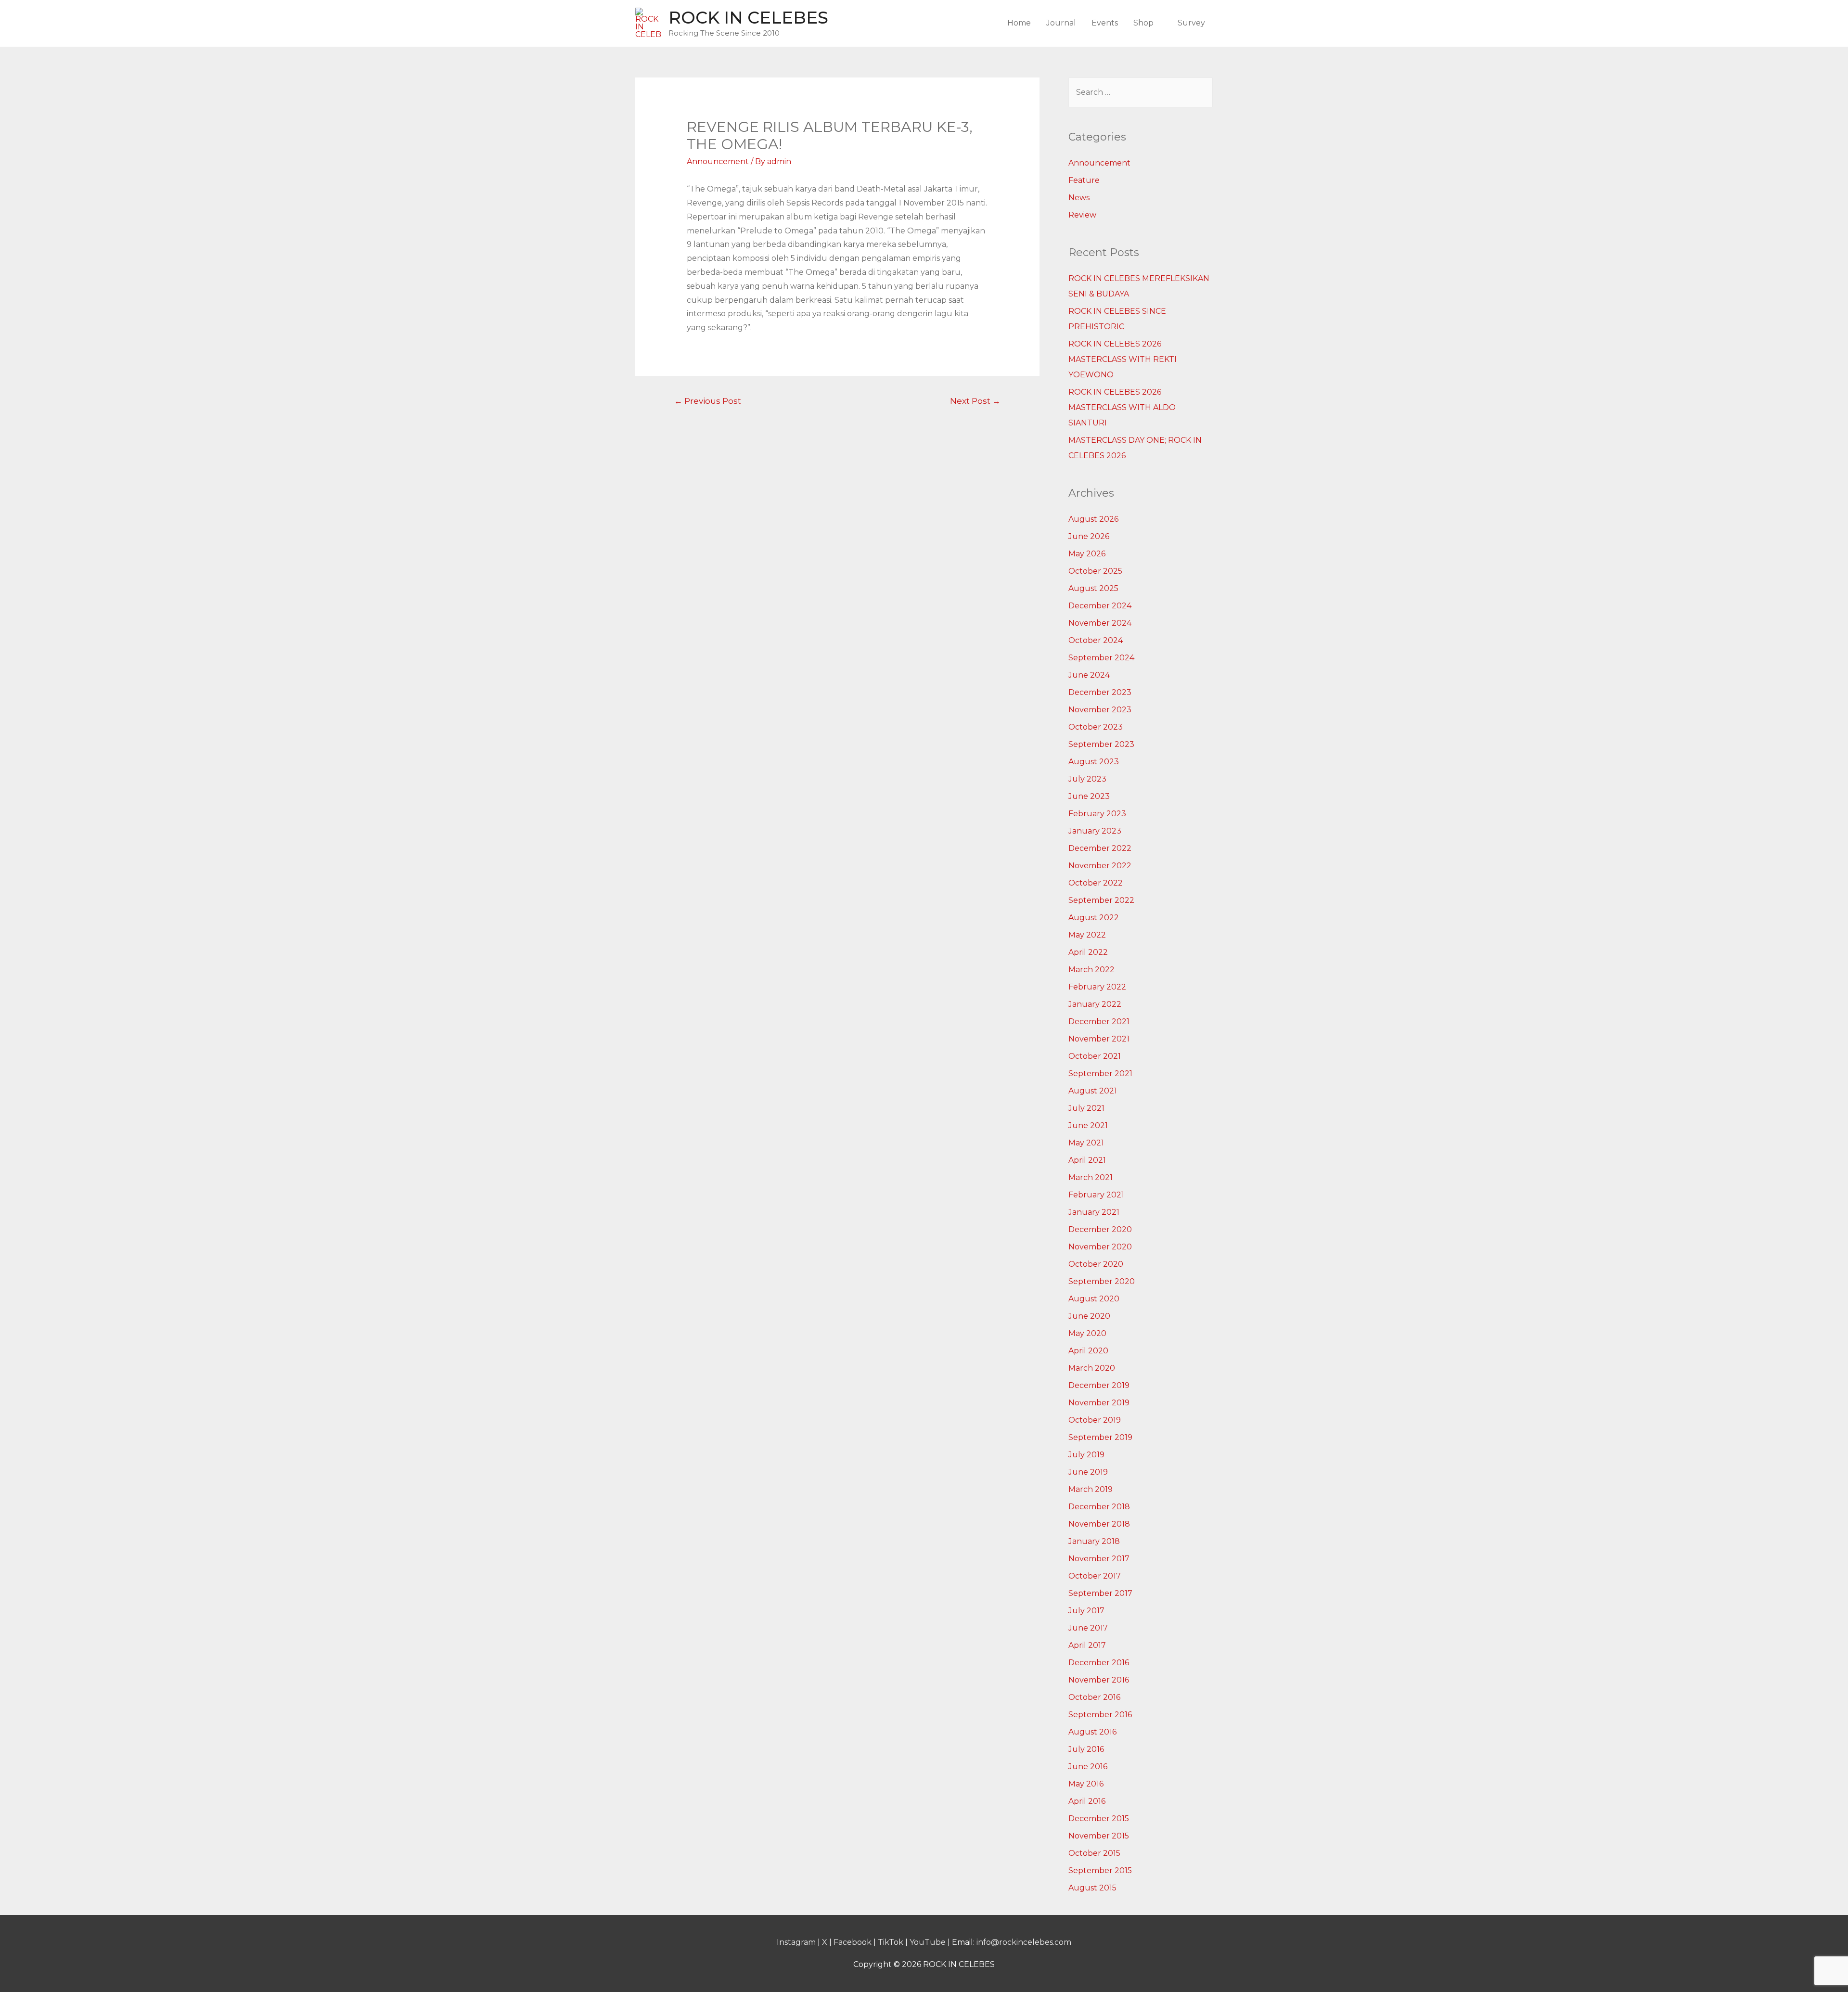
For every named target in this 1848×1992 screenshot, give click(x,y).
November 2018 (1099, 1524)
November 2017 (1099, 1559)
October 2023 (1096, 727)
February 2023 (1097, 814)
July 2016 (1086, 1749)
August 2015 (1092, 1888)
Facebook (853, 1942)
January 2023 (1095, 831)
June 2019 (1088, 1472)
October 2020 (1096, 1264)
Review (1082, 215)
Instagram (796, 1942)
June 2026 (1089, 536)
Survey (1191, 23)
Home (1019, 23)
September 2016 (1100, 1715)
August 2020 (1094, 1299)
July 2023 (1087, 779)
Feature (1084, 180)
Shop (1143, 23)
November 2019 (1099, 1403)
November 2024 (1100, 623)
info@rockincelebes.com (1024, 1942)
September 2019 (1100, 1437)
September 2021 (1100, 1073)
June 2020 (1089, 1316)
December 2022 (1100, 848)
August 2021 (1093, 1091)
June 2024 (1089, 675)
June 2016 (1088, 1767)
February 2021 (1096, 1195)
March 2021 (1091, 1177)
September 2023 (1101, 744)
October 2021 (1095, 1056)
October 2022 (1096, 883)
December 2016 (1099, 1663)
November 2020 (1100, 1247)
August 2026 (1093, 519)
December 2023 (1100, 692)
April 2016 (1087, 1801)
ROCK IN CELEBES (748, 18)
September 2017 (1100, 1593)
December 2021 (1099, 1022)
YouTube (928, 1942)
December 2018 (1099, 1507)
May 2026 (1087, 554)
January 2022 (1095, 1004)
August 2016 (1092, 1732)
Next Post (975, 401)
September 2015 (1100, 1870)
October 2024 (1096, 640)
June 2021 (1088, 1125)
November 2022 (1100, 866)
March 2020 (1092, 1368)
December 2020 (1100, 1229)
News (1079, 198)
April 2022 (1088, 952)
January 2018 (1094, 1541)
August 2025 (1093, 588)
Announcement (718, 161)
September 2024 (1101, 658)
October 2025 (1095, 571)
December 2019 (1099, 1385)
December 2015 (1099, 1819)
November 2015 (1099, 1836)
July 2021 (1086, 1108)
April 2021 (1087, 1160)
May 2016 (1086, 1784)
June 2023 (1089, 796)
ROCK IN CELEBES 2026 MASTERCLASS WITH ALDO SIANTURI (1122, 407)
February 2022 (1097, 987)
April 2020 (1088, 1351)
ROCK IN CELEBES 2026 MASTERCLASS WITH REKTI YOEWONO (1123, 359)
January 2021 (1094, 1212)
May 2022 (1087, 935)
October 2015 (1094, 1853)
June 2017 (1088, 1628)
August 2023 (1094, 762)
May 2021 (1086, 1143)
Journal (1061, 23)
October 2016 (1094, 1697)
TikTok (891, 1942)
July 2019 (1086, 1455)
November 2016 (1099, 1680)
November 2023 (1100, 710)
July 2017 (1086, 1611)
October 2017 (1095, 1576)
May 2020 (1087, 1333)
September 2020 (1102, 1281)
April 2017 (1087, 1645)
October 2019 (1095, 1420)
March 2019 (1091, 1489)
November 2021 (1099, 1039)
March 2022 (1091, 970)
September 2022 (1101, 900)
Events (1105, 23)
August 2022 (1094, 918)
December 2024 (1100, 606)
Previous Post (708, 401)
